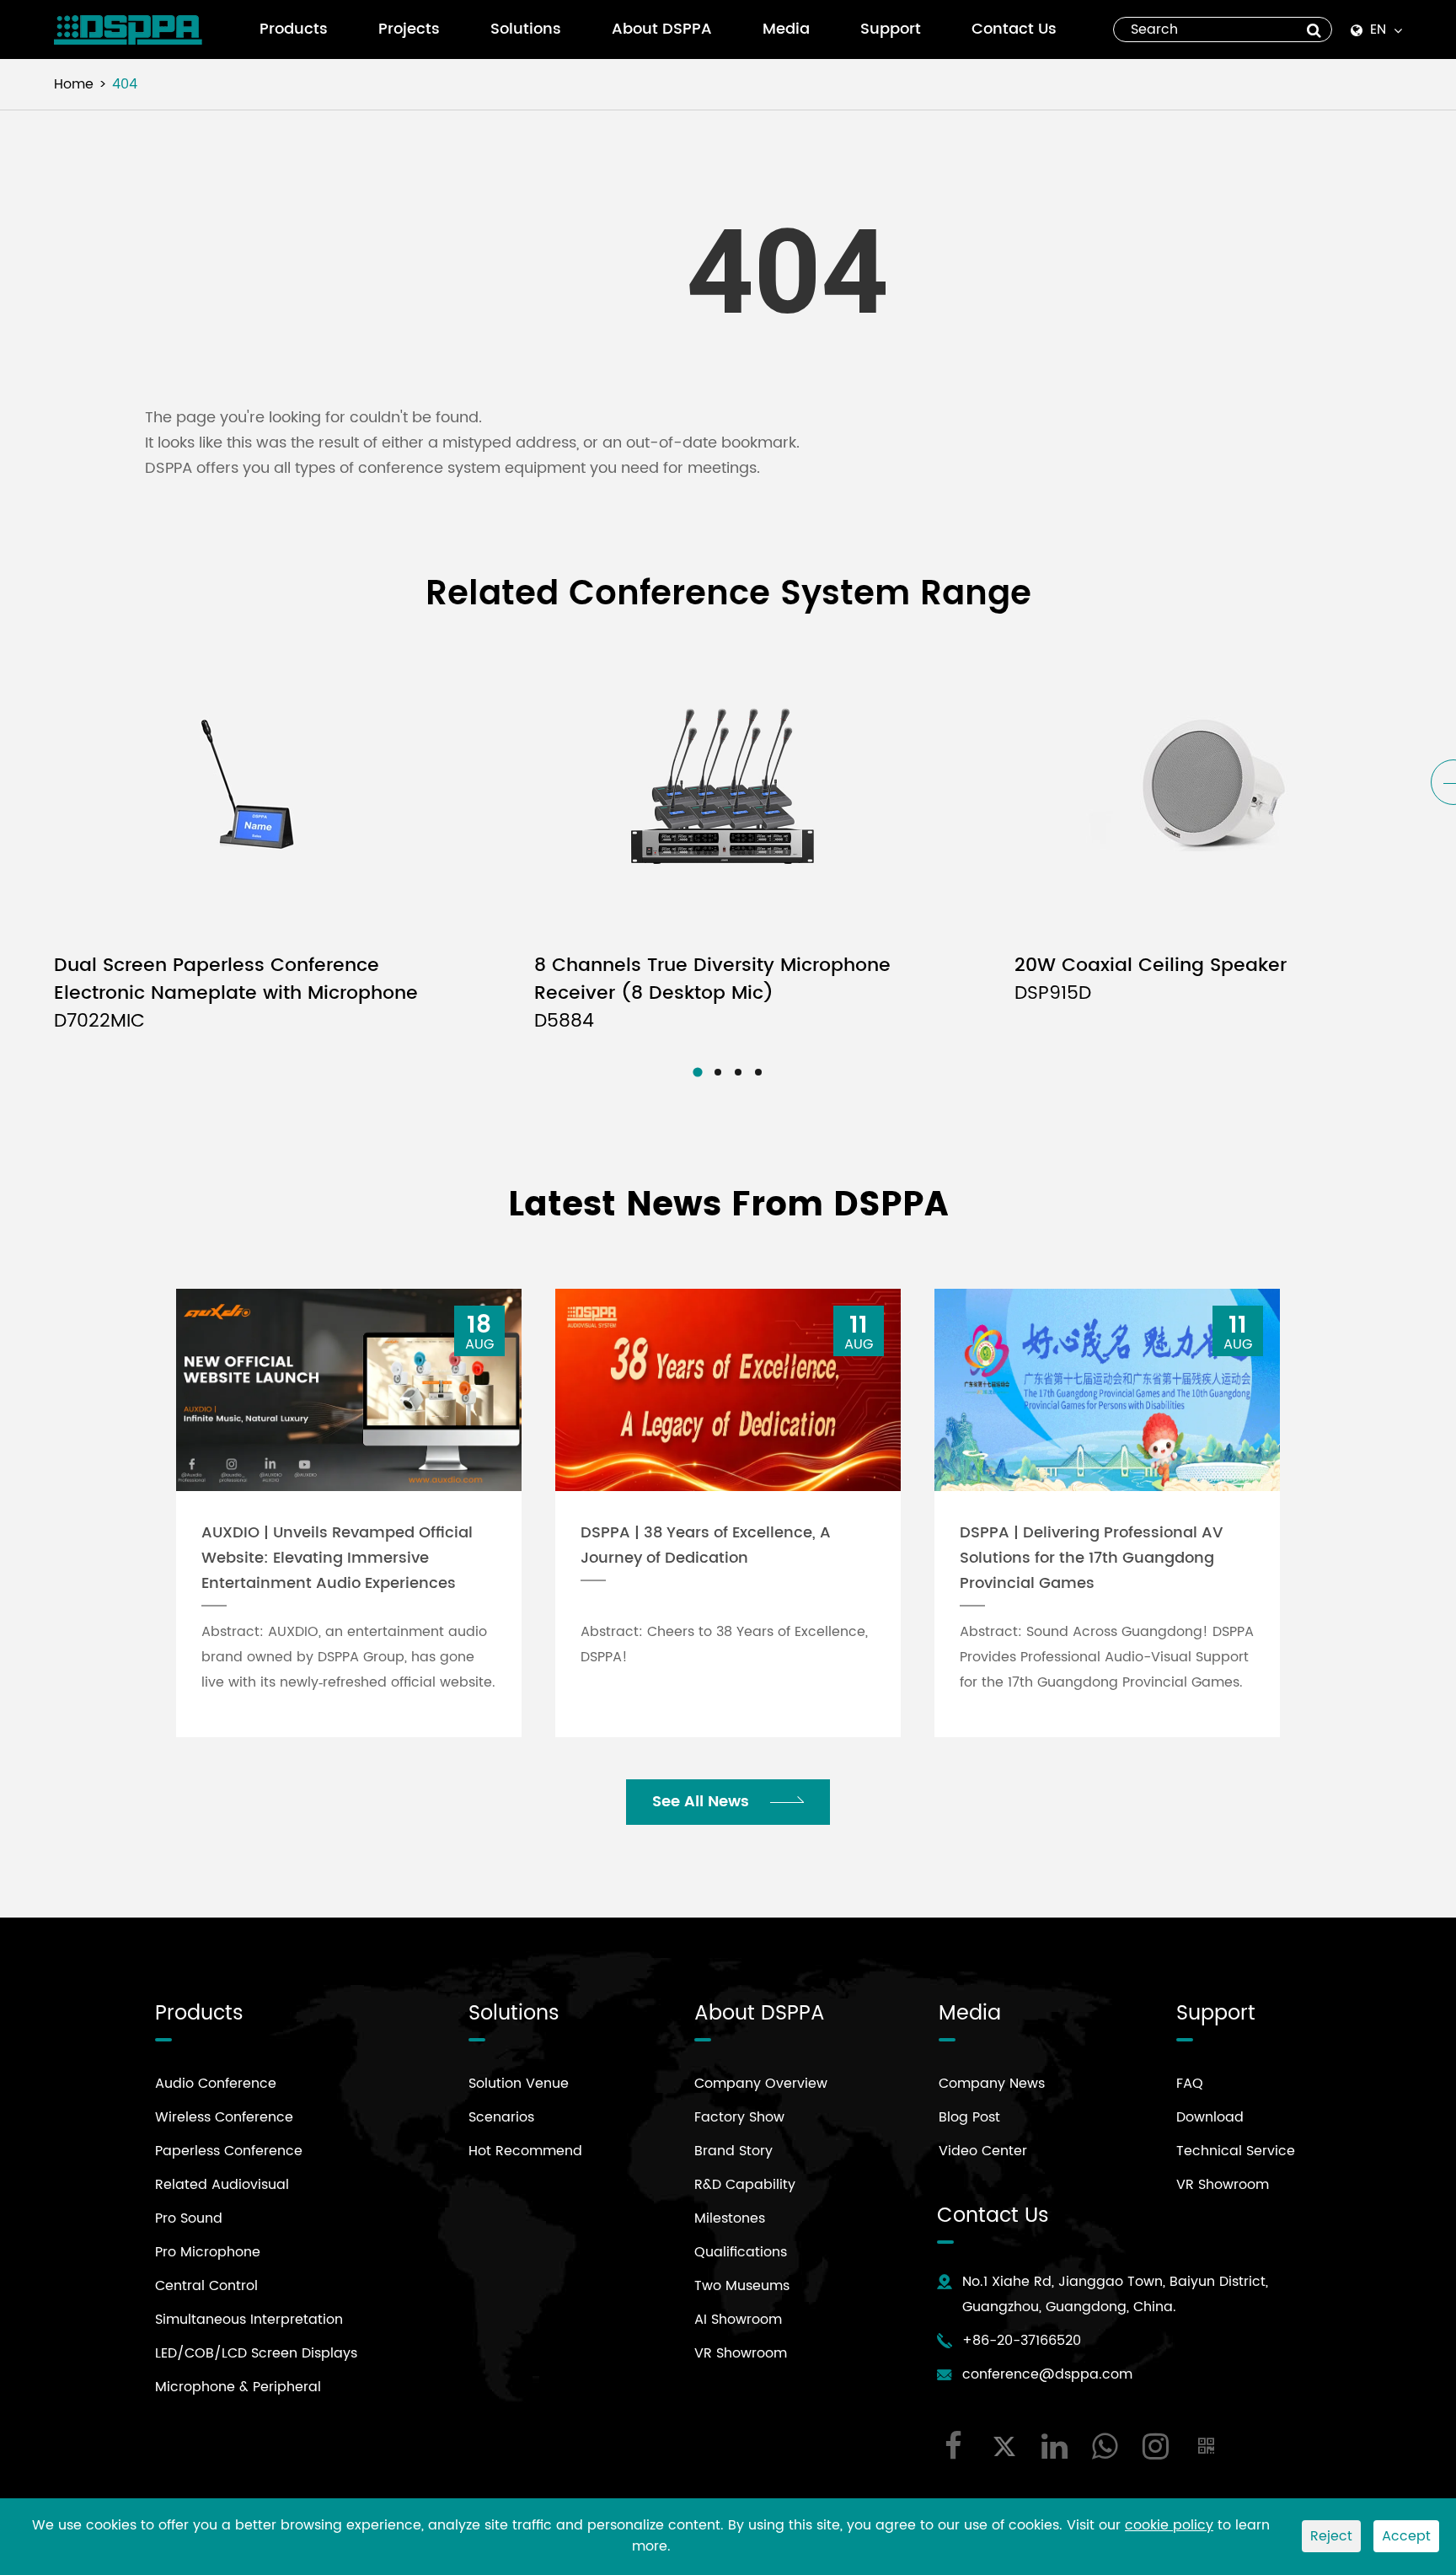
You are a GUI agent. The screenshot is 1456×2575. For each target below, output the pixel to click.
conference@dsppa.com (1047, 2374)
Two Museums (742, 2286)
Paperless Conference (229, 2151)
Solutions (526, 29)
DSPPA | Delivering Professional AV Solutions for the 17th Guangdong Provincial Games (1091, 1558)
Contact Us (1014, 29)
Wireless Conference (224, 2117)
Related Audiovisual (222, 2185)
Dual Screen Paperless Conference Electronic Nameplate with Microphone (236, 993)
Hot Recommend (525, 2151)
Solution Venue (519, 2084)
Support (891, 29)
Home (74, 84)
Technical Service (1236, 2151)
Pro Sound (189, 2218)
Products (294, 29)
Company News (992, 2084)
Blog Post (969, 2117)
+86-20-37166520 (1022, 2341)
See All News (703, 1802)
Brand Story (733, 2151)
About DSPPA (662, 29)
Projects (409, 29)
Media (786, 29)
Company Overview (761, 2084)
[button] (697, 1072)
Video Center (983, 2151)
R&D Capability (745, 2185)
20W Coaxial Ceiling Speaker (1151, 979)
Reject (1331, 2536)
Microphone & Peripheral (238, 2387)
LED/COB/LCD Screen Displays (256, 2353)
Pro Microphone (208, 2252)
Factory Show (739, 2117)
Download (1210, 2117)
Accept (1406, 2536)
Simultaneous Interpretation (249, 2320)
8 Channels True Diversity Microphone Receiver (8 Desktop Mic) (712, 993)
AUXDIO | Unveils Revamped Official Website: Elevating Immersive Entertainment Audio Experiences (337, 1558)
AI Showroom (738, 2320)
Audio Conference (216, 2084)
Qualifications (741, 2252)
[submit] (1314, 30)
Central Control (206, 2286)
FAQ (1190, 2084)
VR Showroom (741, 2353)
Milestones (730, 2218)
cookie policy (1169, 2525)
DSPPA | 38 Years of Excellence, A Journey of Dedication (706, 1545)
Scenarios (501, 2117)
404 (125, 84)
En (1378, 30)
